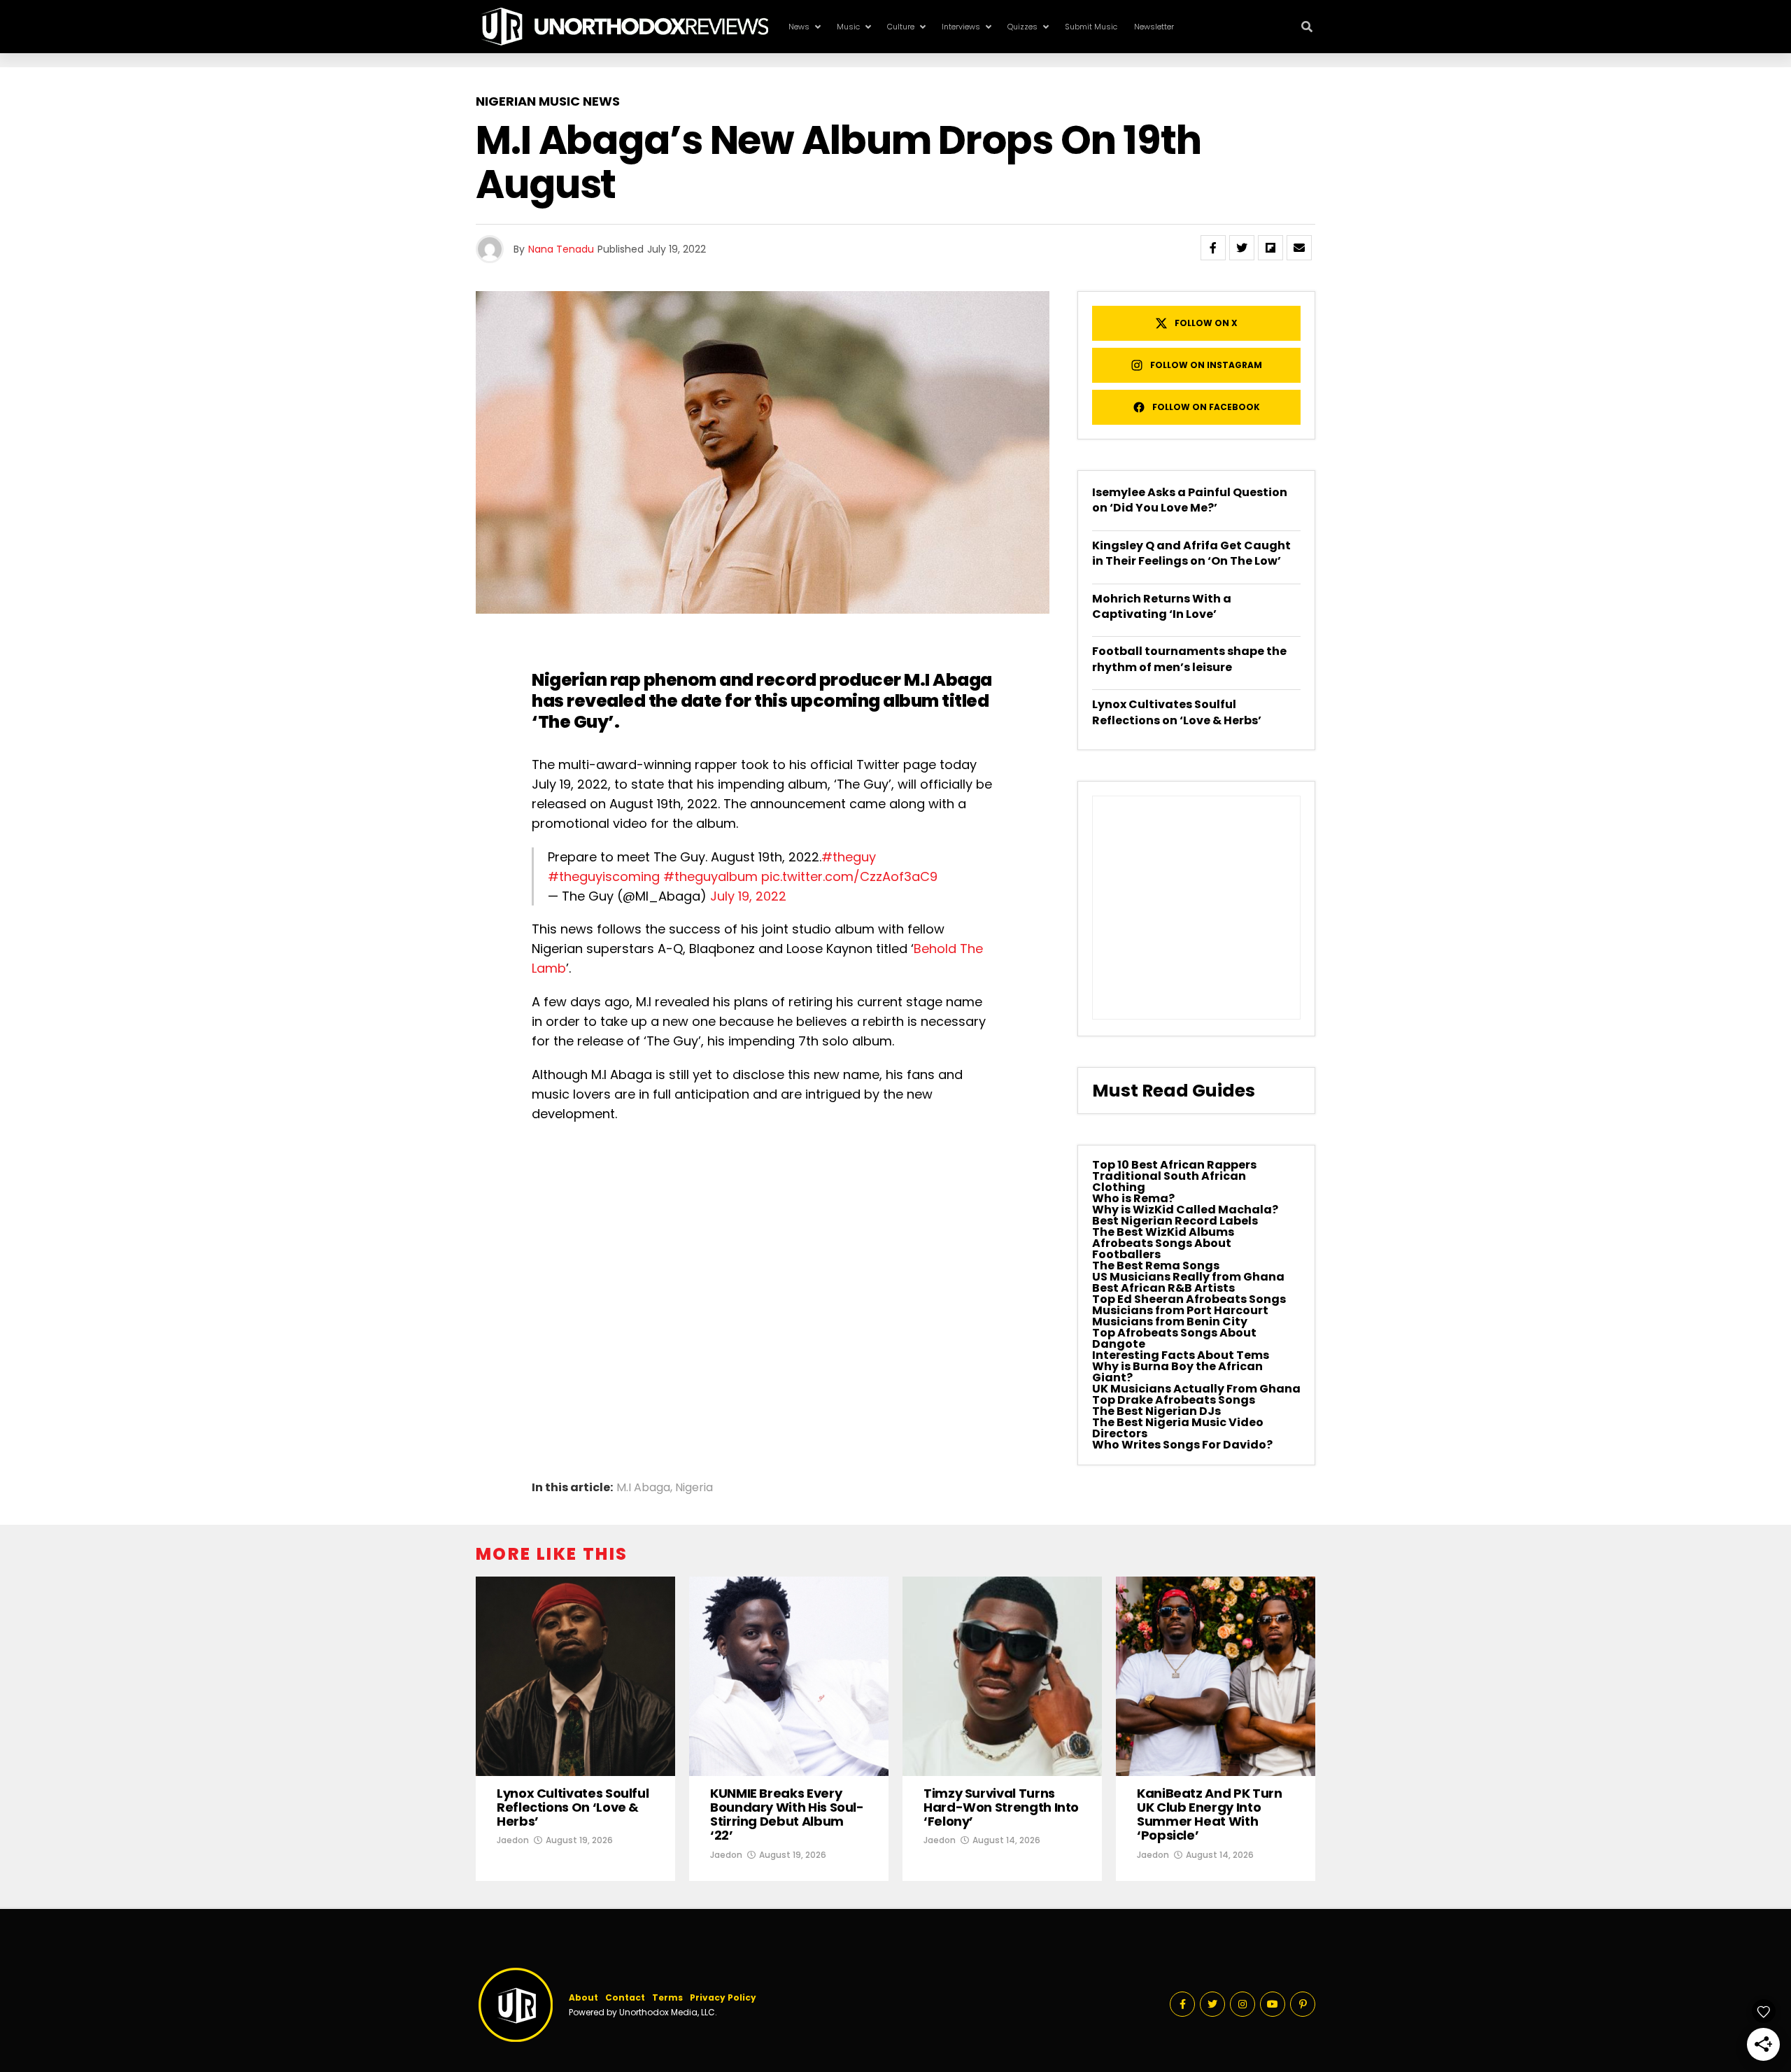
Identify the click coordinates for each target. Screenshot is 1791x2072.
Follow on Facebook (1206, 407)
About (583, 1997)
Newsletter (1154, 27)
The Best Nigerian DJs (1156, 1411)
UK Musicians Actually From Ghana (1196, 1389)
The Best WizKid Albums (1163, 1232)
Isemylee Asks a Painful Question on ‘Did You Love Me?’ (1190, 500)
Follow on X (1206, 323)
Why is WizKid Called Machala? (1185, 1210)
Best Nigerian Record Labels (1175, 1221)
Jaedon (513, 1840)
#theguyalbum (710, 876)
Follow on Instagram (1206, 365)
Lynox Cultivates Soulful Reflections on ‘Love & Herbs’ (1177, 712)
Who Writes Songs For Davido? (1182, 1445)
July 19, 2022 (748, 896)
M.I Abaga (948, 680)
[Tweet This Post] (1242, 248)
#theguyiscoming (604, 876)
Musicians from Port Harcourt (1180, 1310)
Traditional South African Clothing (1169, 1182)
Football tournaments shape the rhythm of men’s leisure (1189, 659)
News (799, 27)
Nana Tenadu (561, 249)
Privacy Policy (723, 1997)
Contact (625, 1997)
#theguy (849, 857)
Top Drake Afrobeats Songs (1174, 1400)
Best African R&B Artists (1163, 1288)
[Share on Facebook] (1213, 248)
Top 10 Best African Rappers (1174, 1165)
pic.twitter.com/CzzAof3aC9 (849, 876)
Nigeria (694, 1488)
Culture (901, 27)
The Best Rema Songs (1156, 1266)
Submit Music (1091, 27)
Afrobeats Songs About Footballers (1162, 1249)
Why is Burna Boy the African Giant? (1177, 1372)
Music (848, 27)
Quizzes (1022, 27)
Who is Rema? (1133, 1198)
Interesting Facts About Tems (1181, 1355)
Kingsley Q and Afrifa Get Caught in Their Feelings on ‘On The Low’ (1191, 553)
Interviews (961, 27)
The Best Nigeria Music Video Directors (1178, 1428)
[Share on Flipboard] (1270, 248)
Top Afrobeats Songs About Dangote (1174, 1338)
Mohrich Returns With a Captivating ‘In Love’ (1162, 606)
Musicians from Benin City (1170, 1322)
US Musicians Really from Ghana (1188, 1277)
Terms (667, 1997)
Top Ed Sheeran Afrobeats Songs (1189, 1299)
